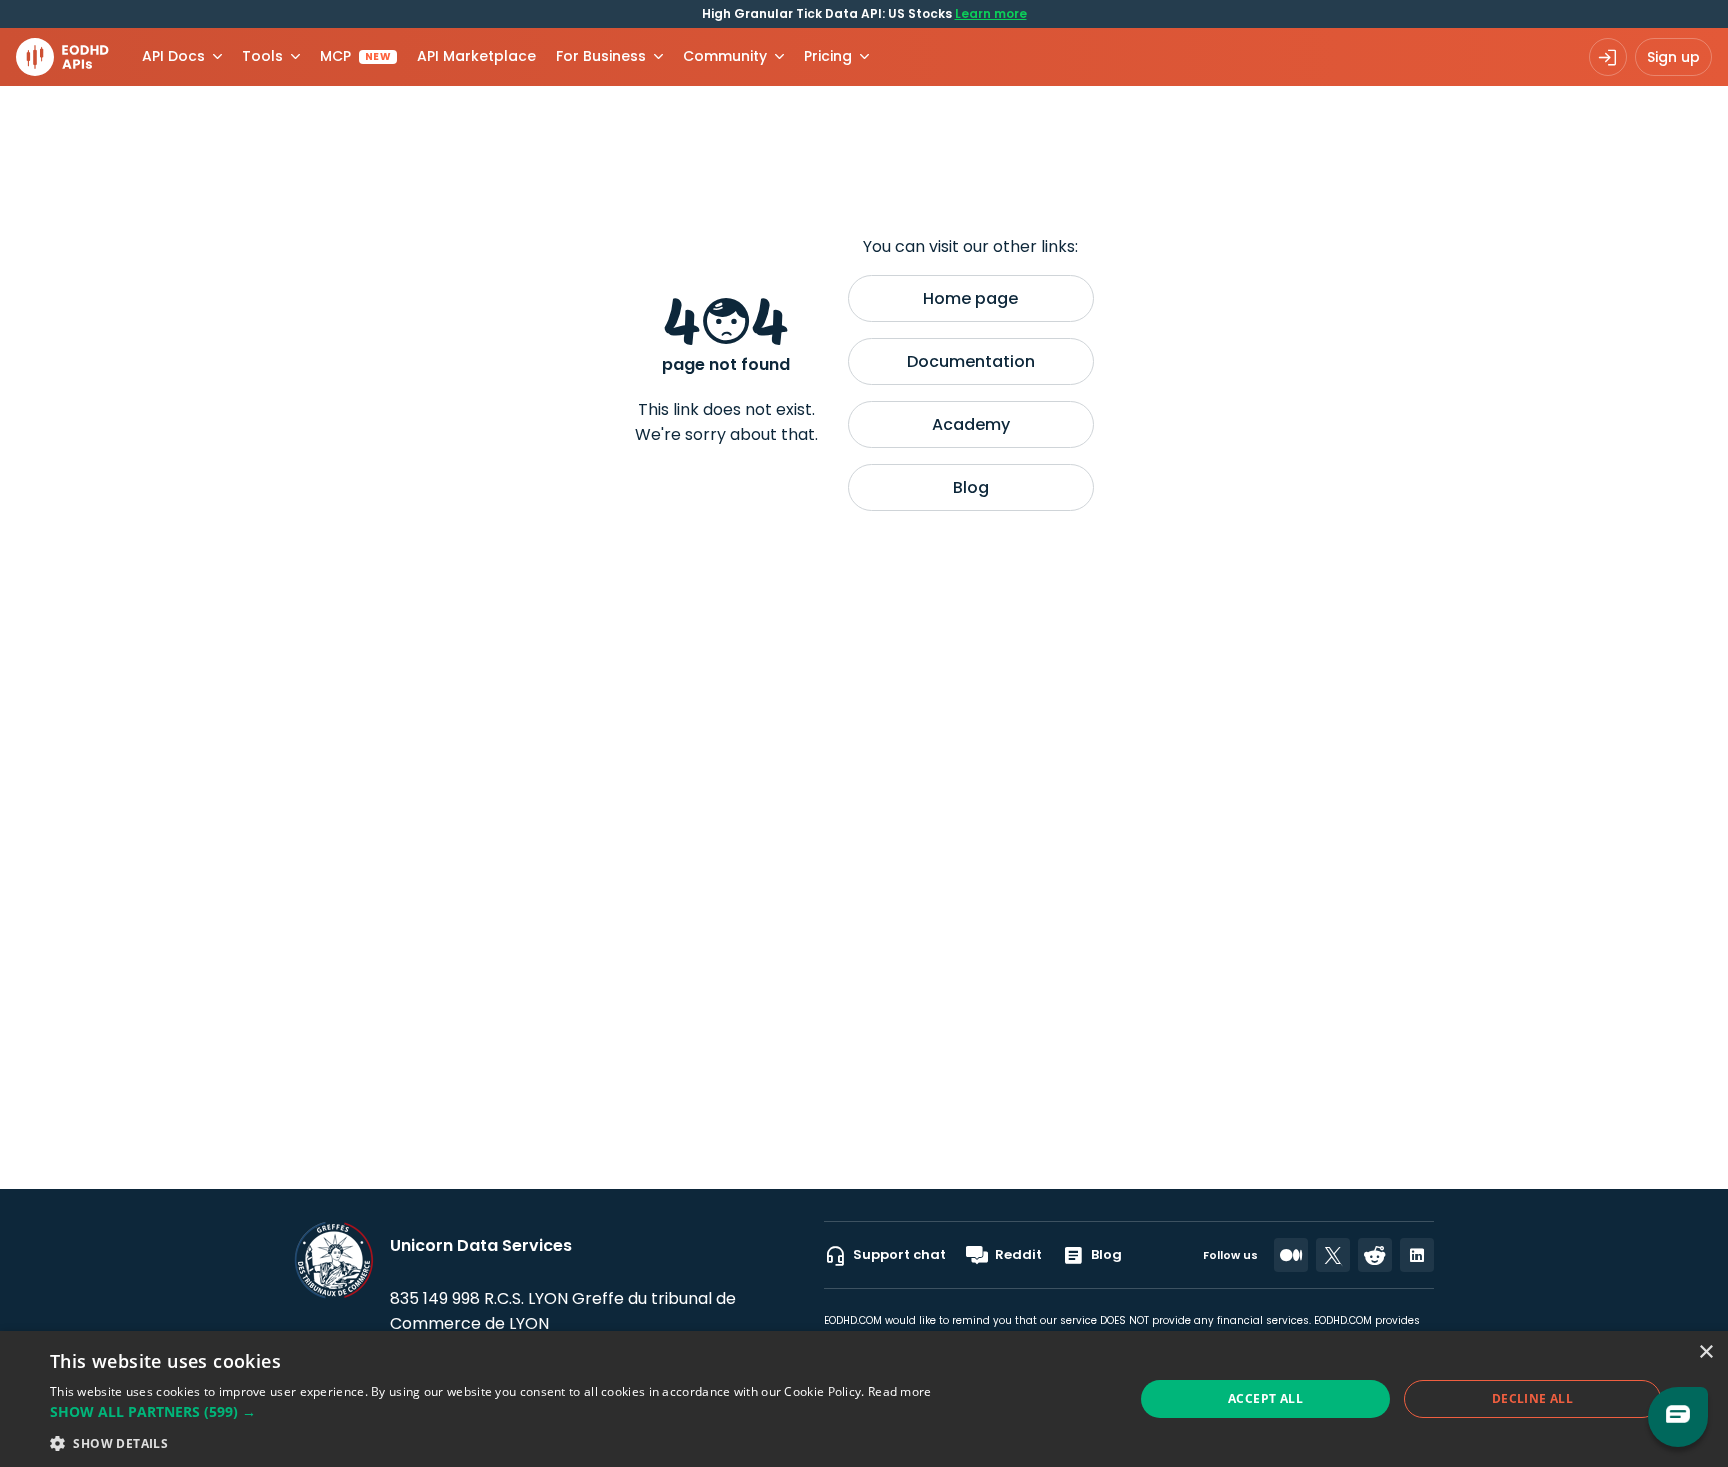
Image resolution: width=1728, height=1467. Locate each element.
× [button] (1705, 1352)
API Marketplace (476, 56)
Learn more (991, 13)
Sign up (1673, 57)
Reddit (1018, 1254)
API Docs (173, 56)
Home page (970, 298)
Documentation (971, 361)
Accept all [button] (1265, 1398)
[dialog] (864, 1399)
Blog (971, 487)
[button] (491, 1411)
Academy (971, 424)
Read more (900, 1391)
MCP (355, 56)
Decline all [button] (1532, 1398)
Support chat (899, 1254)
